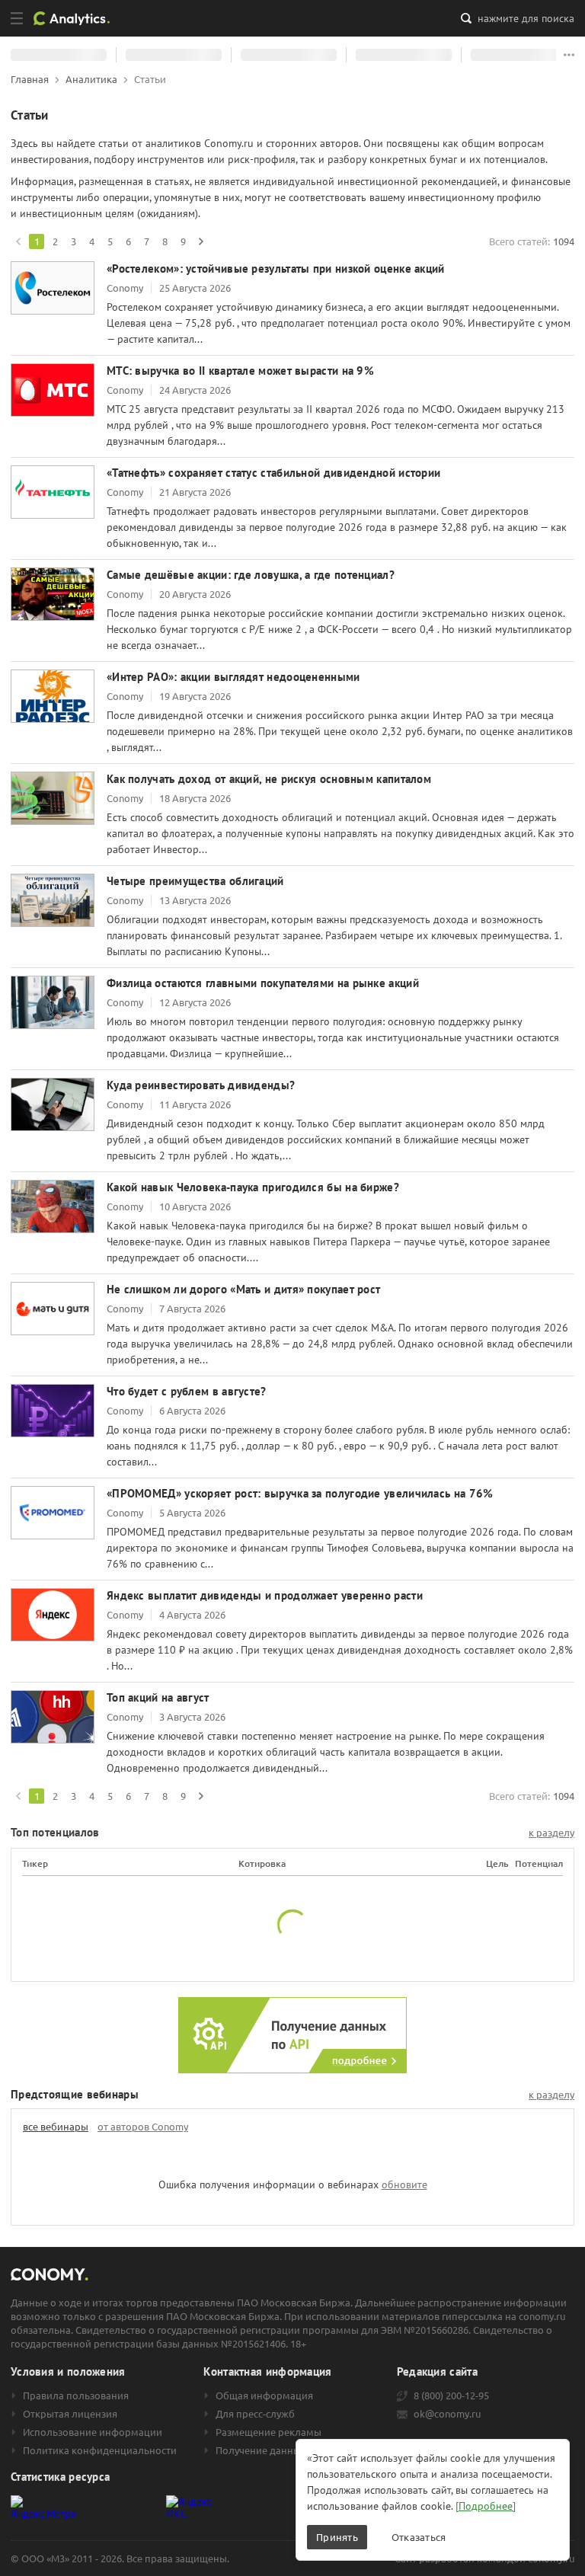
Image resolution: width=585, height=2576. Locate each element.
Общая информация (264, 2395)
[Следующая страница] (201, 241)
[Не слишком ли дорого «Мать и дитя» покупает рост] (53, 1309)
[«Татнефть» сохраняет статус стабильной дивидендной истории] (53, 492)
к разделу (551, 1833)
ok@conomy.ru (447, 2414)
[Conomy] (77, 18)
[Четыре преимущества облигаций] (53, 900)
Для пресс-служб (255, 2414)
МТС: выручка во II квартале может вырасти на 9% (240, 371)
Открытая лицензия (70, 2414)
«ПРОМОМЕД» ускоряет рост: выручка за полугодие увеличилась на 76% (300, 1493)
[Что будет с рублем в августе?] (53, 1411)
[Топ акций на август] (53, 1717)
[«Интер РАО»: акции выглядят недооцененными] (53, 696)
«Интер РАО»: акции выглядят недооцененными (233, 677)
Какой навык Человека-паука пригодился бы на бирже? (253, 1187)
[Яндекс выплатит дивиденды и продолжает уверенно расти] (53, 1615)
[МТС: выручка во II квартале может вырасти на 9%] (53, 390)
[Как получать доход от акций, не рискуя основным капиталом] (53, 798)
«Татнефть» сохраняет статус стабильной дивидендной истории (273, 473)
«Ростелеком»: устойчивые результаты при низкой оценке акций (276, 268)
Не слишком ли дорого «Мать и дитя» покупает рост (243, 1289)
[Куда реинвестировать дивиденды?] (53, 1104)
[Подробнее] (486, 2506)
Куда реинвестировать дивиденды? (201, 1085)
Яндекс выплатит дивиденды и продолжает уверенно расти (265, 1595)
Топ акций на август (158, 1697)
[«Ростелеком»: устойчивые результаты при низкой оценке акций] (53, 288)
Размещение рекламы (269, 2432)
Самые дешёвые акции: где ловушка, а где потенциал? (251, 575)
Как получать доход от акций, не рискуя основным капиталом (269, 779)
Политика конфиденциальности (100, 2450)
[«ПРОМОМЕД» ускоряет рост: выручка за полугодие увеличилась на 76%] (53, 1513)
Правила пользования (76, 2395)
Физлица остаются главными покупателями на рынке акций (263, 983)
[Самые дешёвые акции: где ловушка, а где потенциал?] (53, 594)
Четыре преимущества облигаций (195, 881)
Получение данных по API (277, 2450)
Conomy (125, 288)
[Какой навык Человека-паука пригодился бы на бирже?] (53, 1207)
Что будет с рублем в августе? (187, 1391)
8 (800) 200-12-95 (451, 2395)
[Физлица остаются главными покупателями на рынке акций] (53, 1002)
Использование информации (93, 2432)
